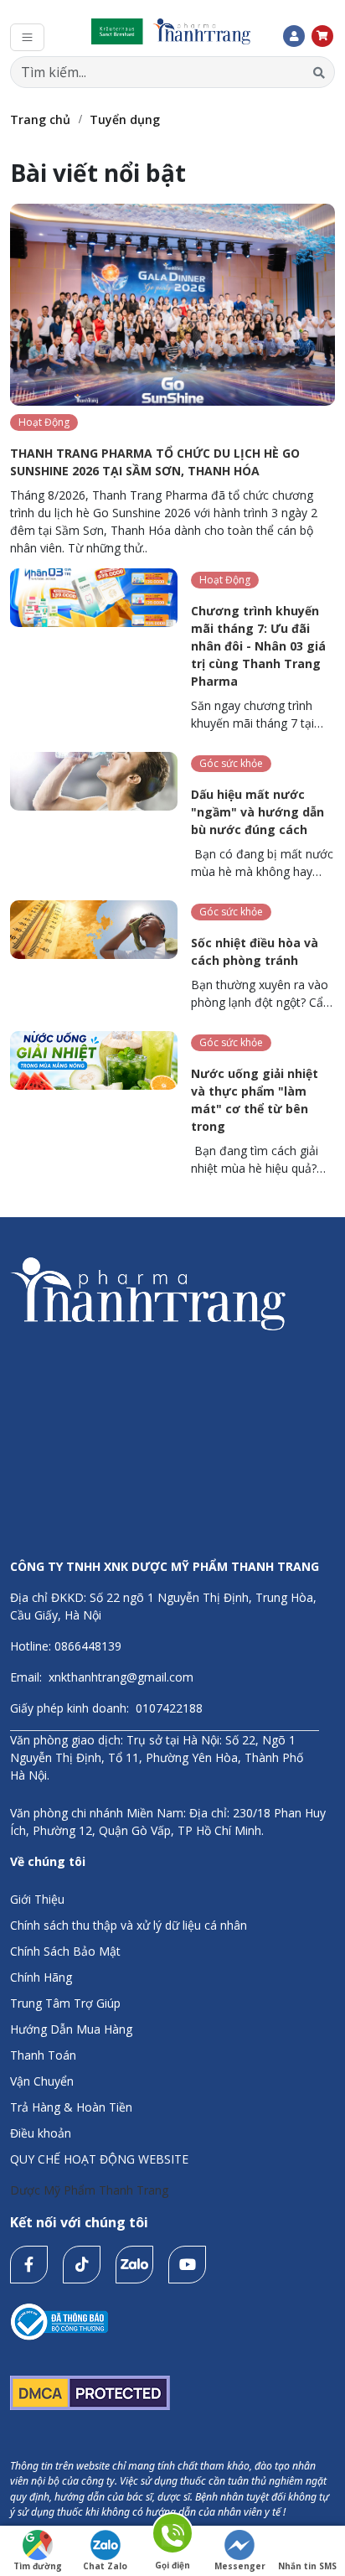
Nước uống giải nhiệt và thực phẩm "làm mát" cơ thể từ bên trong (255, 1100)
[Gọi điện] (172, 2536)
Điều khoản (41, 2133)
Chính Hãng (41, 1977)
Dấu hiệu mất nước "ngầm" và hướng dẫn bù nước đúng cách (257, 812)
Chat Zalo (105, 2566)
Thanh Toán (43, 2055)
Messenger (240, 2566)
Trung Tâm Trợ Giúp (65, 2003)
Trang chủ (40, 119)
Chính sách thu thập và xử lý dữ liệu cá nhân (129, 1925)
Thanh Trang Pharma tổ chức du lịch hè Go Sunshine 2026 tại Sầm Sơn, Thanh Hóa (155, 462)
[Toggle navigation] (27, 37)
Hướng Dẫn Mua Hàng (71, 2029)
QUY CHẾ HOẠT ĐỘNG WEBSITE (99, 2159)
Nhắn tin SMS (307, 2566)
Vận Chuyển (42, 2081)
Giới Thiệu (37, 1899)
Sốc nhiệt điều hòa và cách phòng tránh (255, 951)
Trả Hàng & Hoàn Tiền (71, 2107)
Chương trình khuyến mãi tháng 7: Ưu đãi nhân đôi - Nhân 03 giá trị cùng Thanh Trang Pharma (258, 646)
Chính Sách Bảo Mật (65, 1951)
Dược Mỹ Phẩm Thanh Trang (89, 2190)
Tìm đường (38, 2566)
